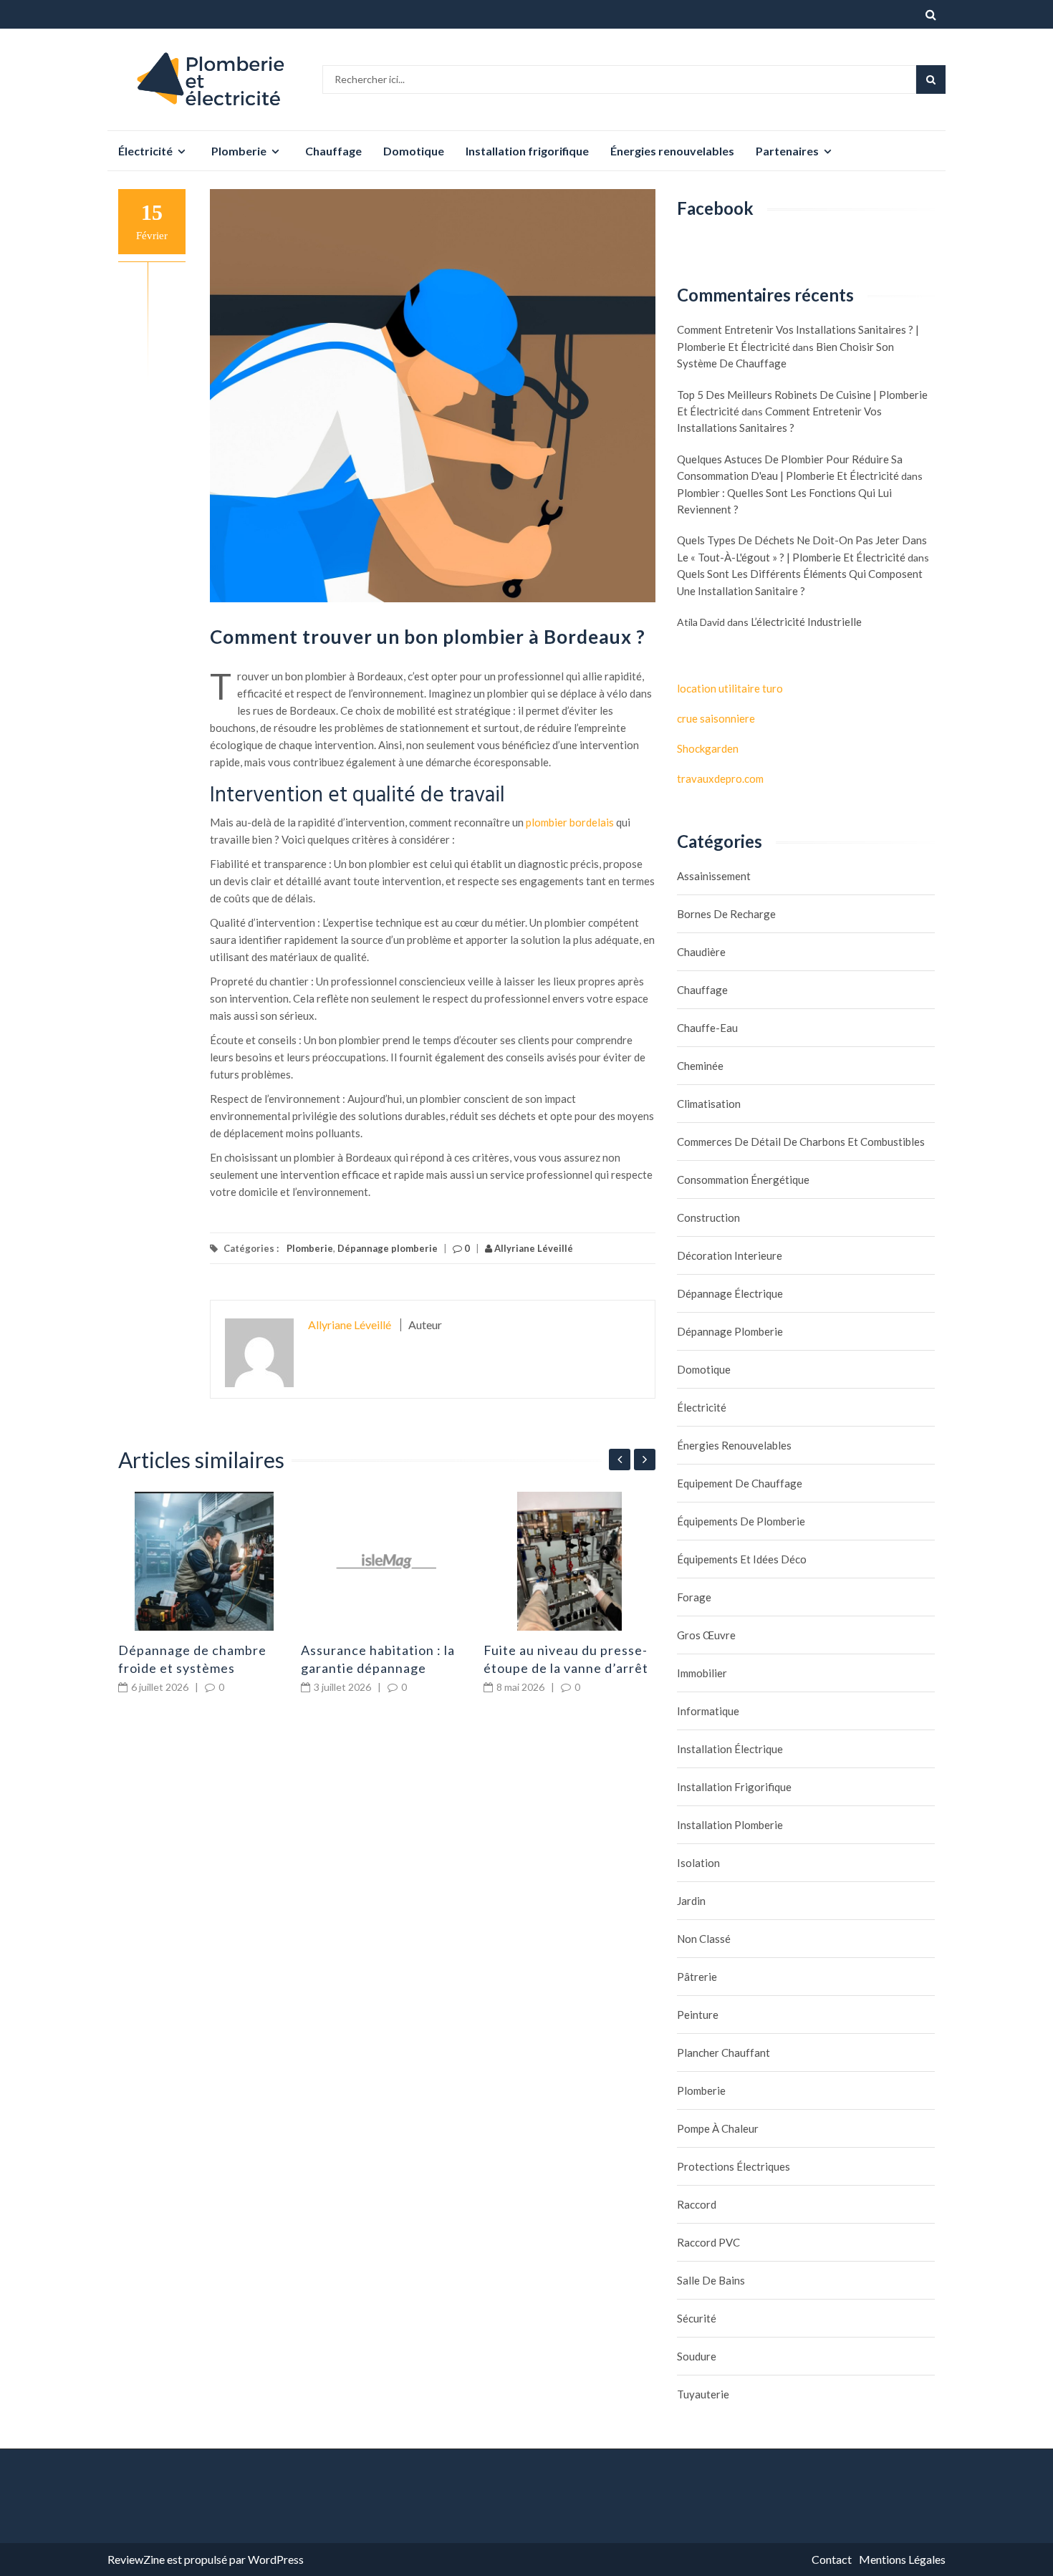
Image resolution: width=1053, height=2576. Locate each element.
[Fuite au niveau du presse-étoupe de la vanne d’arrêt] (569, 1561)
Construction (708, 1217)
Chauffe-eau (707, 1028)
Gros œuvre (706, 1635)
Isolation (698, 1863)
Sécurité (697, 2318)
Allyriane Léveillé (533, 1248)
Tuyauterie (703, 2394)
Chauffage (333, 151)
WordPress (276, 2559)
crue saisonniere (716, 718)
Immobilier (702, 1673)
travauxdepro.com (720, 778)
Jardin (691, 1901)
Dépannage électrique (730, 1293)
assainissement (714, 876)
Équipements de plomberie (741, 1521)
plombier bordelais (570, 822)
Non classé (704, 1939)
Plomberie (239, 151)
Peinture (698, 2015)
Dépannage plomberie (388, 1248)
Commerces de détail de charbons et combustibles (801, 1142)
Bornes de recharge (726, 914)
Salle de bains (711, 2280)
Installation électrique (730, 1749)
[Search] (931, 79)
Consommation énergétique (743, 1180)
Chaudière (701, 952)
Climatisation (709, 1104)
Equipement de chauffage (740, 1483)
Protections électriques (734, 2166)
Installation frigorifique (527, 151)
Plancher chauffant (723, 2052)
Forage (694, 1597)
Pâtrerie (697, 1977)
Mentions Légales (902, 2559)
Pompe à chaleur (718, 2128)
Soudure (697, 2356)
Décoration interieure (730, 1255)
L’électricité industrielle (806, 622)
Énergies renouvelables (672, 151)
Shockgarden (708, 748)
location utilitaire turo (730, 688)
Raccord (697, 2204)
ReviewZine (136, 2559)
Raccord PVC (708, 2242)
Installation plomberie (730, 1825)
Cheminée (700, 1066)
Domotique (414, 151)
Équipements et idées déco (742, 1559)
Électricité (145, 151)
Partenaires (787, 151)
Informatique (708, 1711)
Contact (832, 2559)
